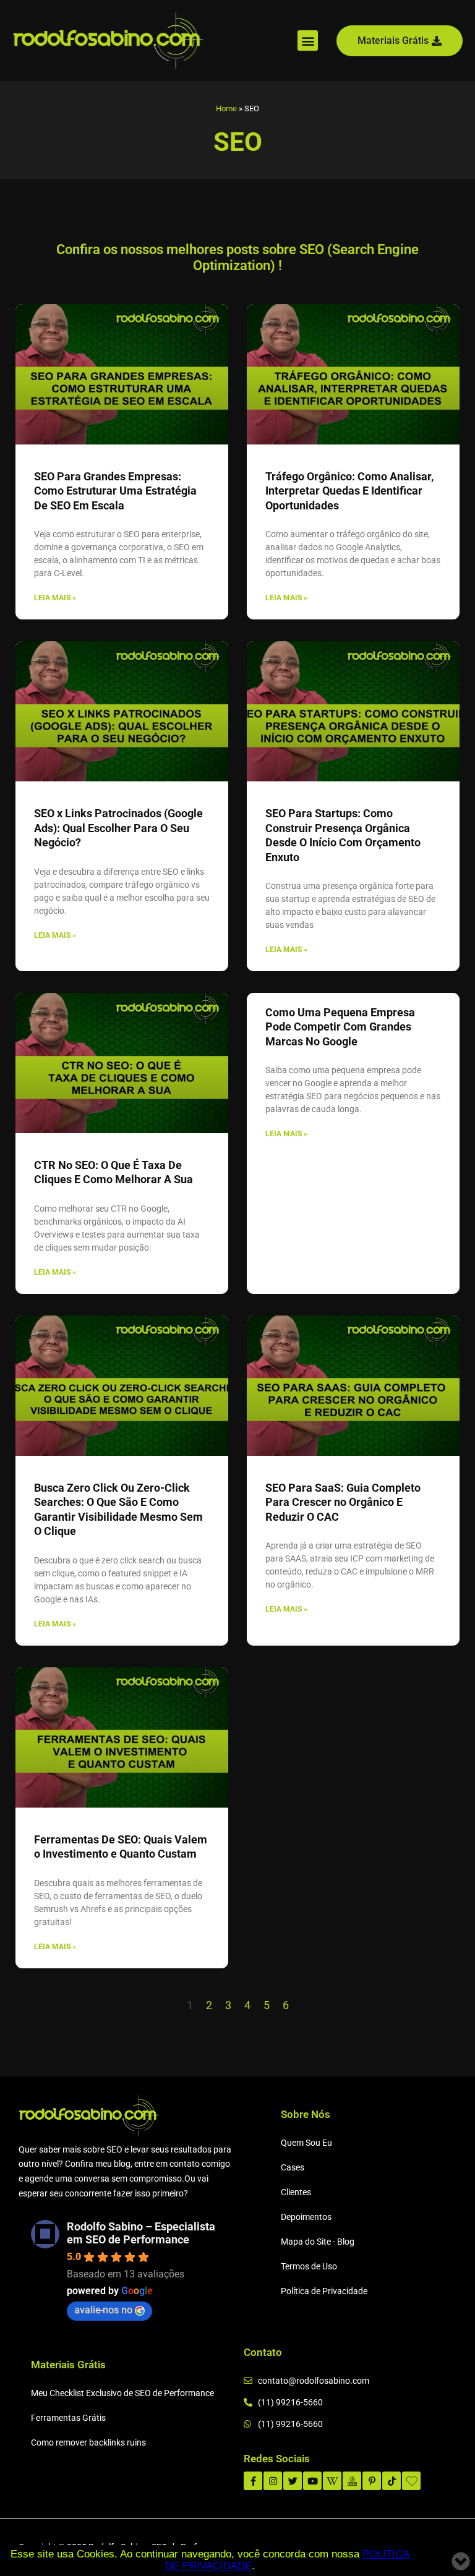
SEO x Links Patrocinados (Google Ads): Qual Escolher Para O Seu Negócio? (118, 828)
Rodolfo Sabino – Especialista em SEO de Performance (141, 2233)
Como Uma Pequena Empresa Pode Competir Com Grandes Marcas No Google (340, 1027)
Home (226, 108)
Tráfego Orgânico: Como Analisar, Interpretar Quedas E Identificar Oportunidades (349, 491)
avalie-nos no (103, 2310)
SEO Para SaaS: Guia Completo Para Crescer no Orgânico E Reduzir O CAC (343, 1502)
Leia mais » (55, 598)
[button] (308, 40)
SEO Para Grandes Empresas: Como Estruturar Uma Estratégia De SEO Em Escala (115, 491)
